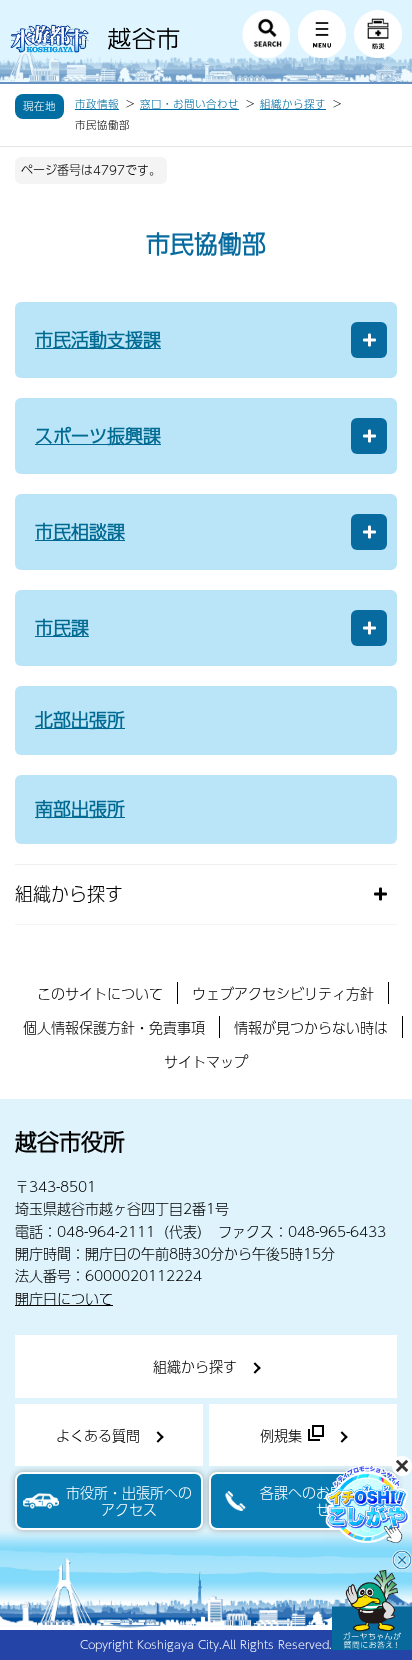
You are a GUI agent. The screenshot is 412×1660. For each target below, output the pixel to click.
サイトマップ (206, 1061)
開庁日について (64, 1298)
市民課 (62, 627)
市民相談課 (80, 531)
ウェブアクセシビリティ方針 (283, 993)
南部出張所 (80, 808)
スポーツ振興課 (98, 435)
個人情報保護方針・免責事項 (114, 1027)
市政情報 (97, 104)
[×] (372, 1610)
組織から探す (293, 104)
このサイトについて (100, 993)
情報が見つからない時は (311, 1027)
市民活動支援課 (98, 339)
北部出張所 (80, 719)
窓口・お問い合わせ (189, 104)
